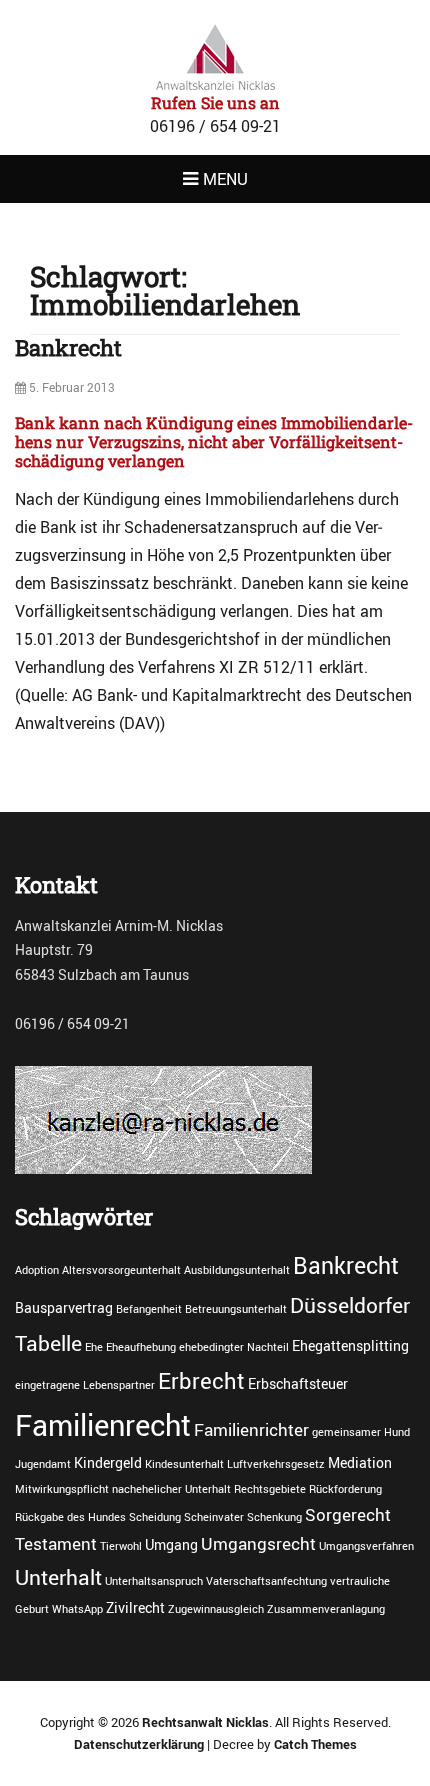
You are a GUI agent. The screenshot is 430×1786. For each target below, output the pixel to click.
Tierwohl (121, 1546)
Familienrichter (251, 1430)
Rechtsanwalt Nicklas (205, 1722)
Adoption (37, 1270)
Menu (225, 179)
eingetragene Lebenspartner (85, 1385)
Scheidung (155, 1517)
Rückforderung (345, 1489)
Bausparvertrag (64, 1307)
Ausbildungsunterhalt (237, 1270)
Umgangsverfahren (366, 1546)
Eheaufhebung (141, 1347)
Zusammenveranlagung (326, 1609)
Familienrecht (103, 1425)
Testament (56, 1544)
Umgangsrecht (258, 1544)
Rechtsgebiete (270, 1489)
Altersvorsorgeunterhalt (121, 1270)
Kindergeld (108, 1462)
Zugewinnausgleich (216, 1609)
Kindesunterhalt (184, 1464)
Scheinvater (214, 1517)
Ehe (94, 1347)
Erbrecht (201, 1380)
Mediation (360, 1462)
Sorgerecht (348, 1515)
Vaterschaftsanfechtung (266, 1581)
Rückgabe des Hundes (70, 1517)
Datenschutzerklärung (139, 1744)
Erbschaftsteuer (298, 1383)
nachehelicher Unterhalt (171, 1489)
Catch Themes (315, 1744)
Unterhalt (58, 1576)
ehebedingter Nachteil (234, 1347)
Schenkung (274, 1517)
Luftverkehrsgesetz (276, 1464)
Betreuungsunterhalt (236, 1309)
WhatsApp (77, 1609)
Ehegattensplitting (350, 1345)
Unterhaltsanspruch (154, 1581)
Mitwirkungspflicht (62, 1489)
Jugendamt (43, 1464)
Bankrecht (68, 347)
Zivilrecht (135, 1607)
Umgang (171, 1544)
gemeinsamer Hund (361, 1432)
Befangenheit (149, 1309)
